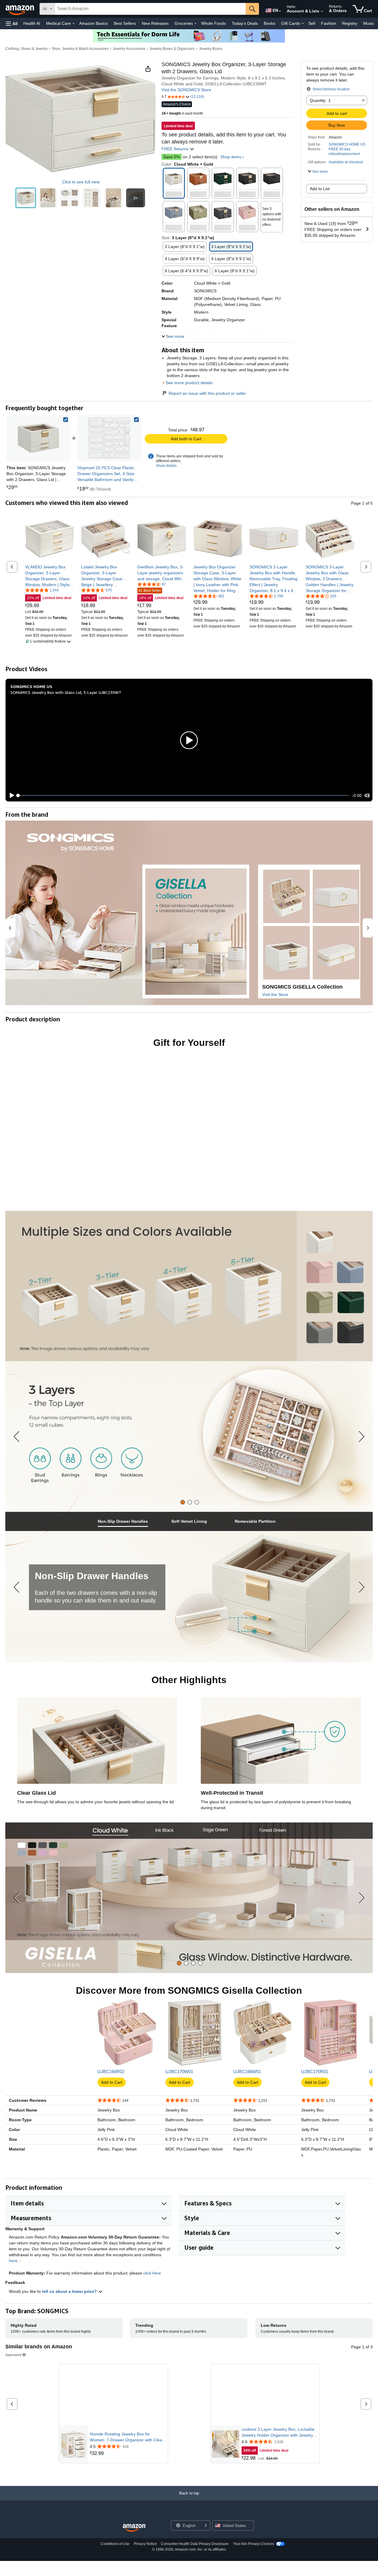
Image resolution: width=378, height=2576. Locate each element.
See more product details (189, 399)
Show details (166, 482)
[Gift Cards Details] (303, 24)
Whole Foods (214, 23)
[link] (109, 455)
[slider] (184, 812)
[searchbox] (150, 9)
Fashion (329, 23)
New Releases (155, 23)
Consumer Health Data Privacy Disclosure (195, 2561)
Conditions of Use (115, 2561)
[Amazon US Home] (134, 2545)
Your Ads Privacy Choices (254, 2561)
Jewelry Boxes (211, 49)
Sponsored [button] (13, 2372)
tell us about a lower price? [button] (70, 2308)
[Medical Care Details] (74, 24)
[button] (12, 23)
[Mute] (367, 812)
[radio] (26, 198)
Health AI (32, 23)
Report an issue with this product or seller (207, 410)
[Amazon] (20, 9)
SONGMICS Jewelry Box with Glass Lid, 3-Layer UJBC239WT (66, 709)
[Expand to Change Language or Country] (280, 11)
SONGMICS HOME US (347, 144)
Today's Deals (245, 23)
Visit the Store (275, 1011)
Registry (350, 23)
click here (152, 2290)
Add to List (320, 189)
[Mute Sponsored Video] (160, 2435)
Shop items (231, 157)
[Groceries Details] (195, 24)
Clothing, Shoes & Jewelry (26, 49)
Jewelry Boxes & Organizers (172, 49)
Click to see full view (81, 182)
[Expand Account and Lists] (322, 12)
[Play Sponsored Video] (265, 2411)
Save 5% (172, 157)
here (13, 2277)
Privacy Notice (145, 2561)
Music (369, 23)
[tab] (183, 1519)
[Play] (10, 812)
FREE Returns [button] (176, 149)
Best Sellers (125, 23)
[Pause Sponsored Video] (160, 2424)
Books (269, 23)
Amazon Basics (93, 23)
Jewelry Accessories (129, 49)
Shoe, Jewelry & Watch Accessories (80, 49)
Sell (312, 23)
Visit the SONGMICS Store (186, 90)
